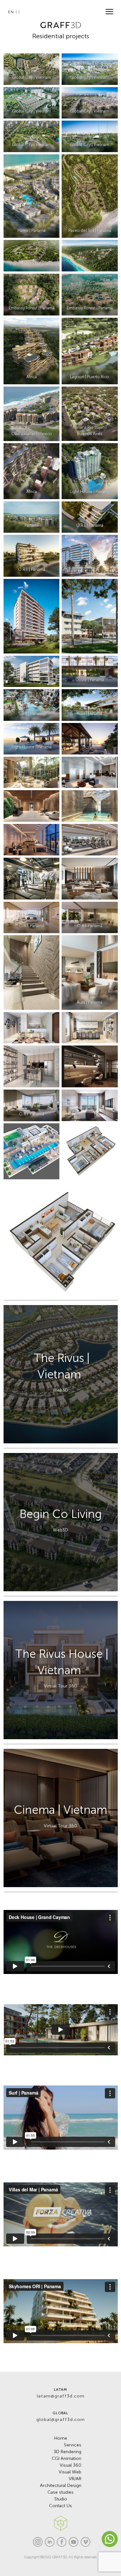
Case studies (60, 2492)
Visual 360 (71, 2465)
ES (18, 12)
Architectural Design (61, 2485)
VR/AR (75, 2479)
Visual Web (70, 2472)
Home (61, 2438)
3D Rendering (67, 2452)
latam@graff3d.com (61, 2396)
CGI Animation (66, 2458)
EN (11, 12)
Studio (61, 2499)
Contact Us (60, 2506)
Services (73, 2445)
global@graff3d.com (61, 2420)
